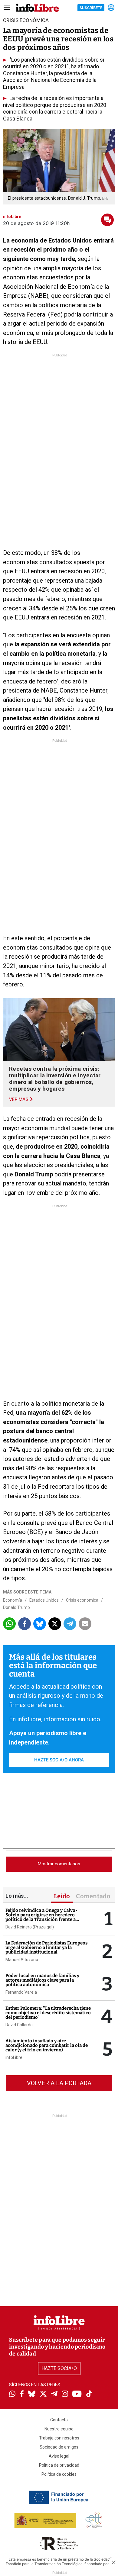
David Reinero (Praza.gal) (30, 1927)
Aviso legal (59, 2456)
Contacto (59, 2420)
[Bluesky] (32, 2394)
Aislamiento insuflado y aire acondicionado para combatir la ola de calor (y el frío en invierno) (47, 2045)
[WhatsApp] (12, 2394)
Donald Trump (16, 1607)
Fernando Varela (21, 1992)
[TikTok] (89, 2394)
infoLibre (14, 2057)
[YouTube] (77, 2394)
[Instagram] (65, 2394)
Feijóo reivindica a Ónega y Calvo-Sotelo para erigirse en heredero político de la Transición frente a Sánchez (41, 1917)
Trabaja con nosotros (59, 2438)
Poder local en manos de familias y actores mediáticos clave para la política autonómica (42, 1980)
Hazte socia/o (59, 2368)
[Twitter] (43, 2394)
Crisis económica (82, 1600)
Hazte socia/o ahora (59, 1760)
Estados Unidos (44, 1600)
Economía (13, 1600)
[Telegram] (54, 2394)
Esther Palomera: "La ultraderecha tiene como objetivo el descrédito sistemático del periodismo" (48, 2013)
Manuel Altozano (22, 1960)
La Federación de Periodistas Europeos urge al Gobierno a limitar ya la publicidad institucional (46, 1947)
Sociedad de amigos (59, 2447)
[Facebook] (22, 2394)
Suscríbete (91, 8)
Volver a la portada (59, 2083)
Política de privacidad (59, 2465)
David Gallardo (19, 2025)
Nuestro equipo (59, 2429)
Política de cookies (59, 2474)
